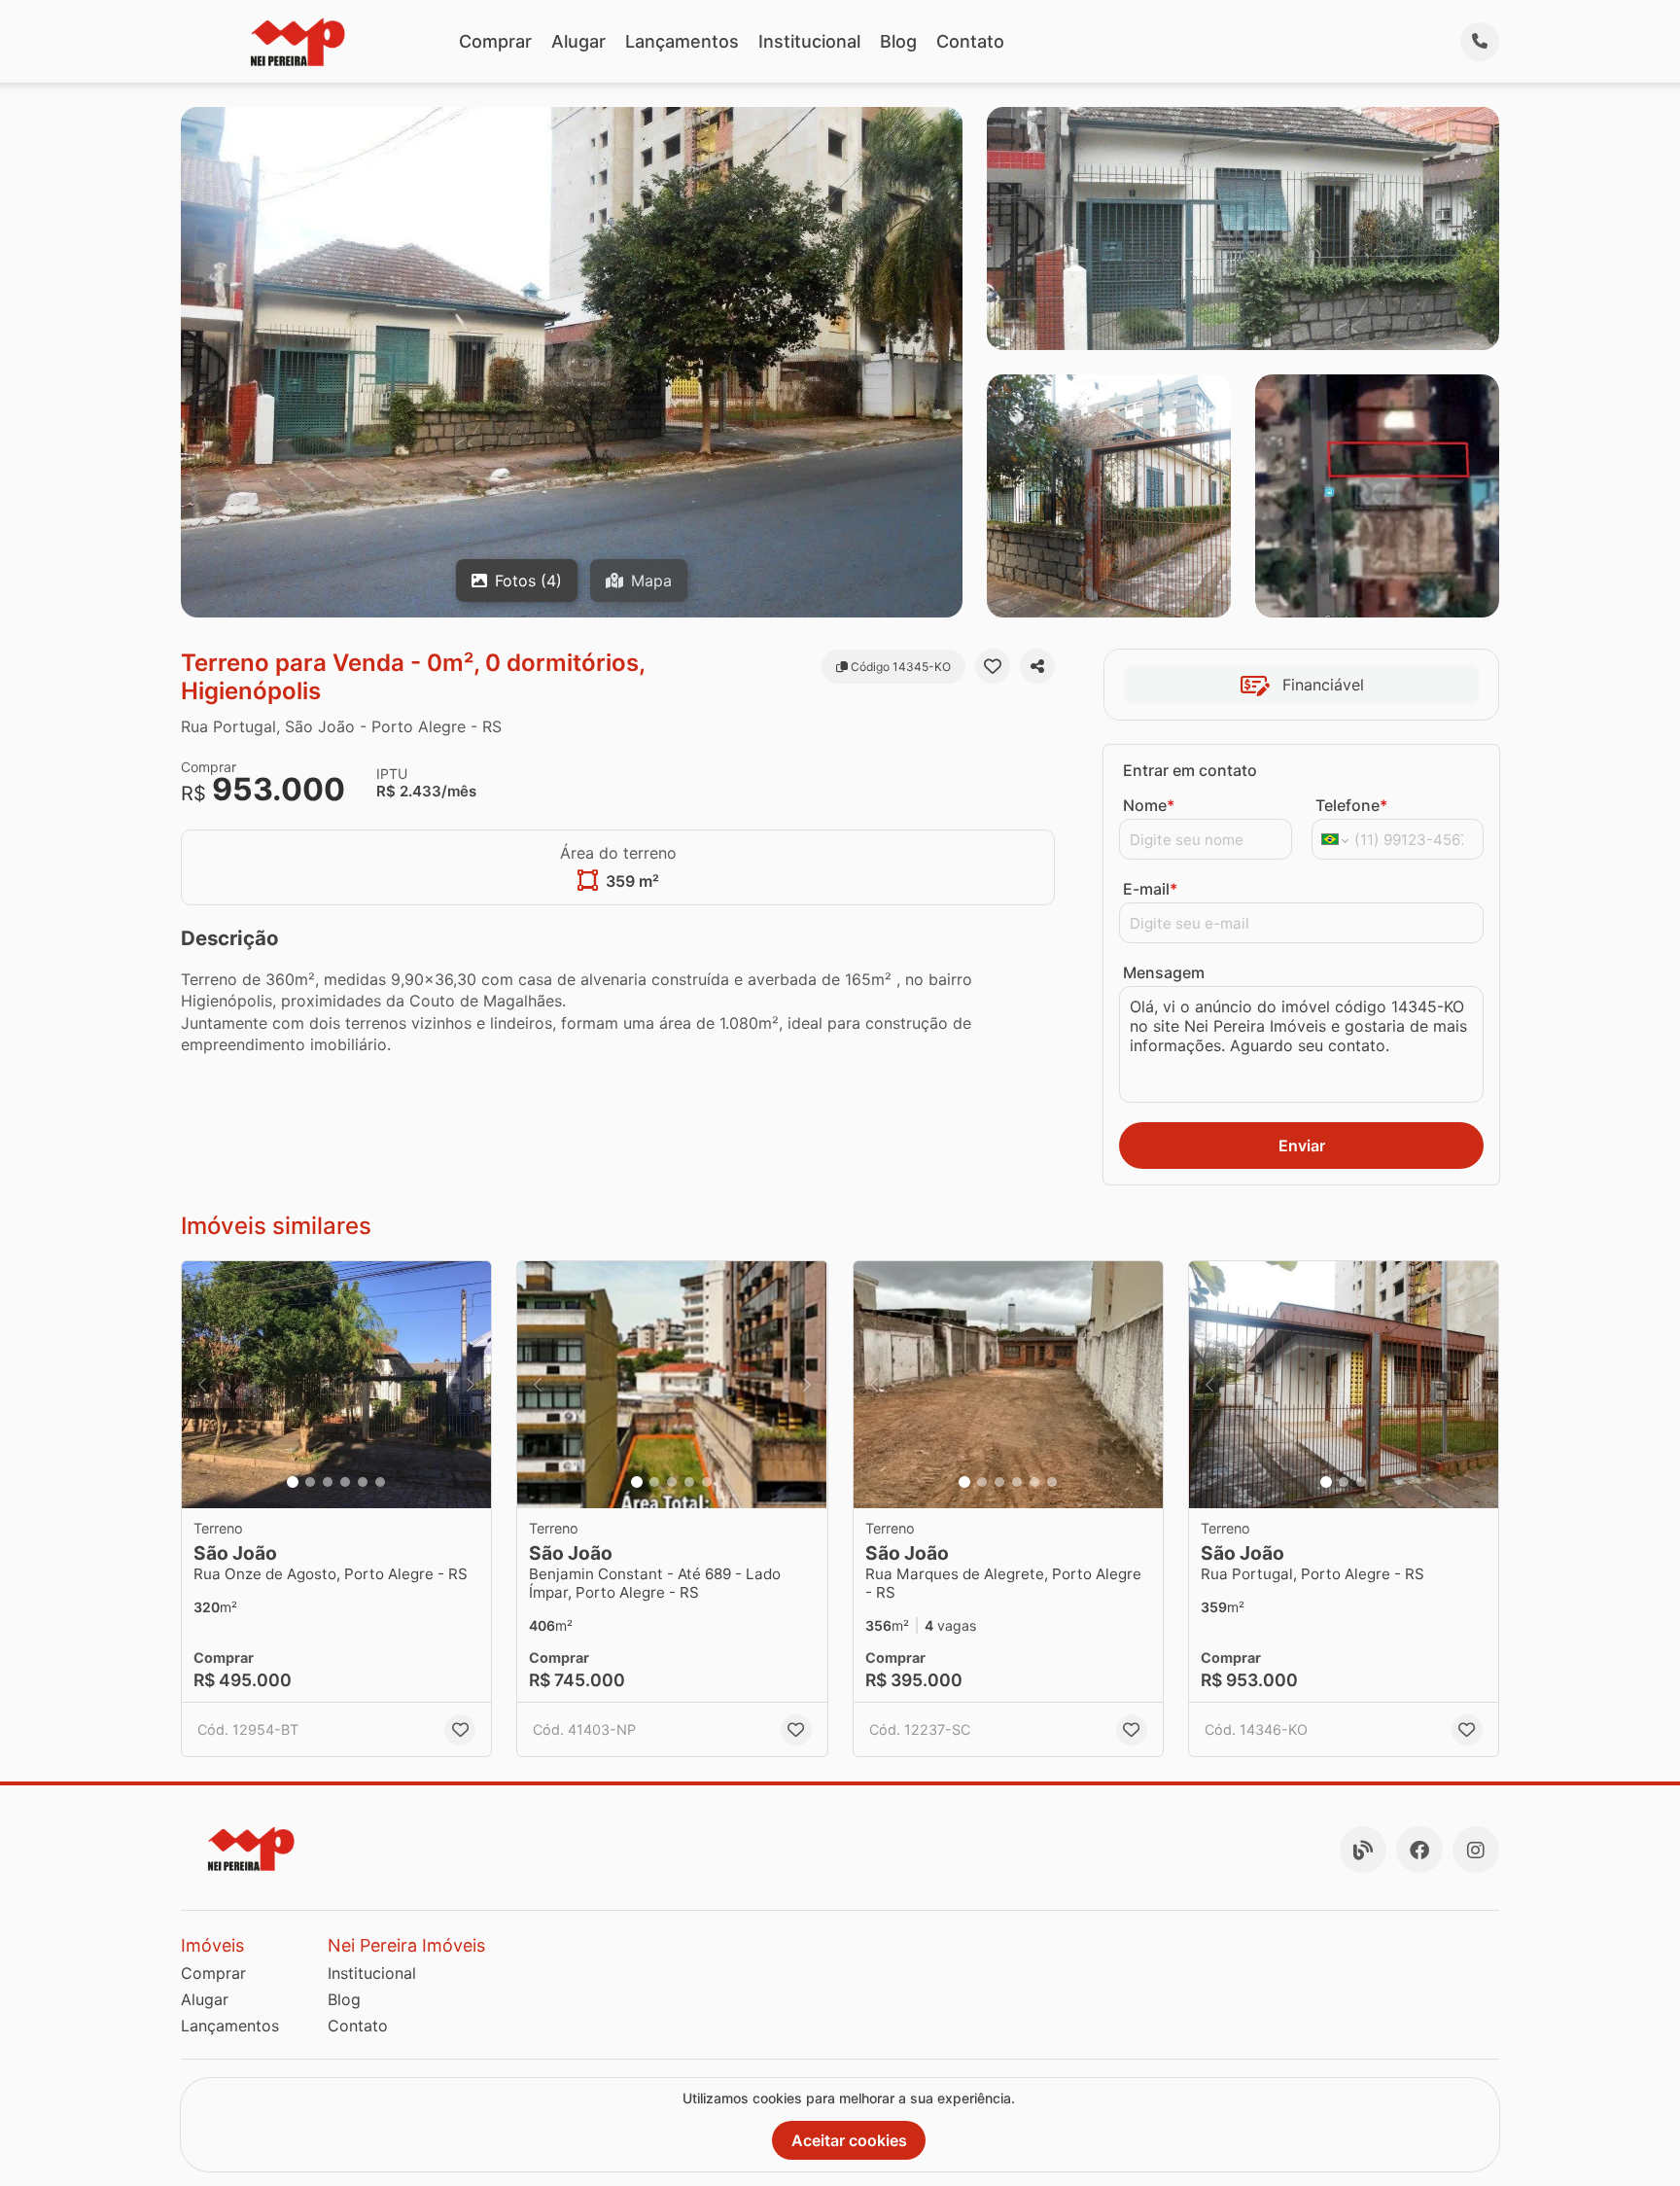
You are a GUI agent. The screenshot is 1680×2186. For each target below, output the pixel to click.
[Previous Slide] (202, 1385)
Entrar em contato (1190, 770)
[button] (336, 1385)
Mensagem (1164, 972)
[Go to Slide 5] (363, 1482)
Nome (1149, 805)
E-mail (1150, 889)
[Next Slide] (471, 1385)
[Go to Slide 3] (328, 1482)
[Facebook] (1419, 1850)
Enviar (1302, 1146)
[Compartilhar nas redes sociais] (1037, 666)
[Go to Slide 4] (345, 1482)
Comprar (495, 41)
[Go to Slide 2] (310, 1482)
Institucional (809, 41)
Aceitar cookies (849, 2140)
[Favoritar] (993, 666)
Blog (898, 41)
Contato (970, 41)
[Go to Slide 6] (380, 1482)
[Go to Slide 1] (293, 1482)
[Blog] (1363, 1850)
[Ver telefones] (1480, 42)
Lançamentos (682, 41)
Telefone (1351, 805)
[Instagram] (1476, 1850)
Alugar (578, 41)
